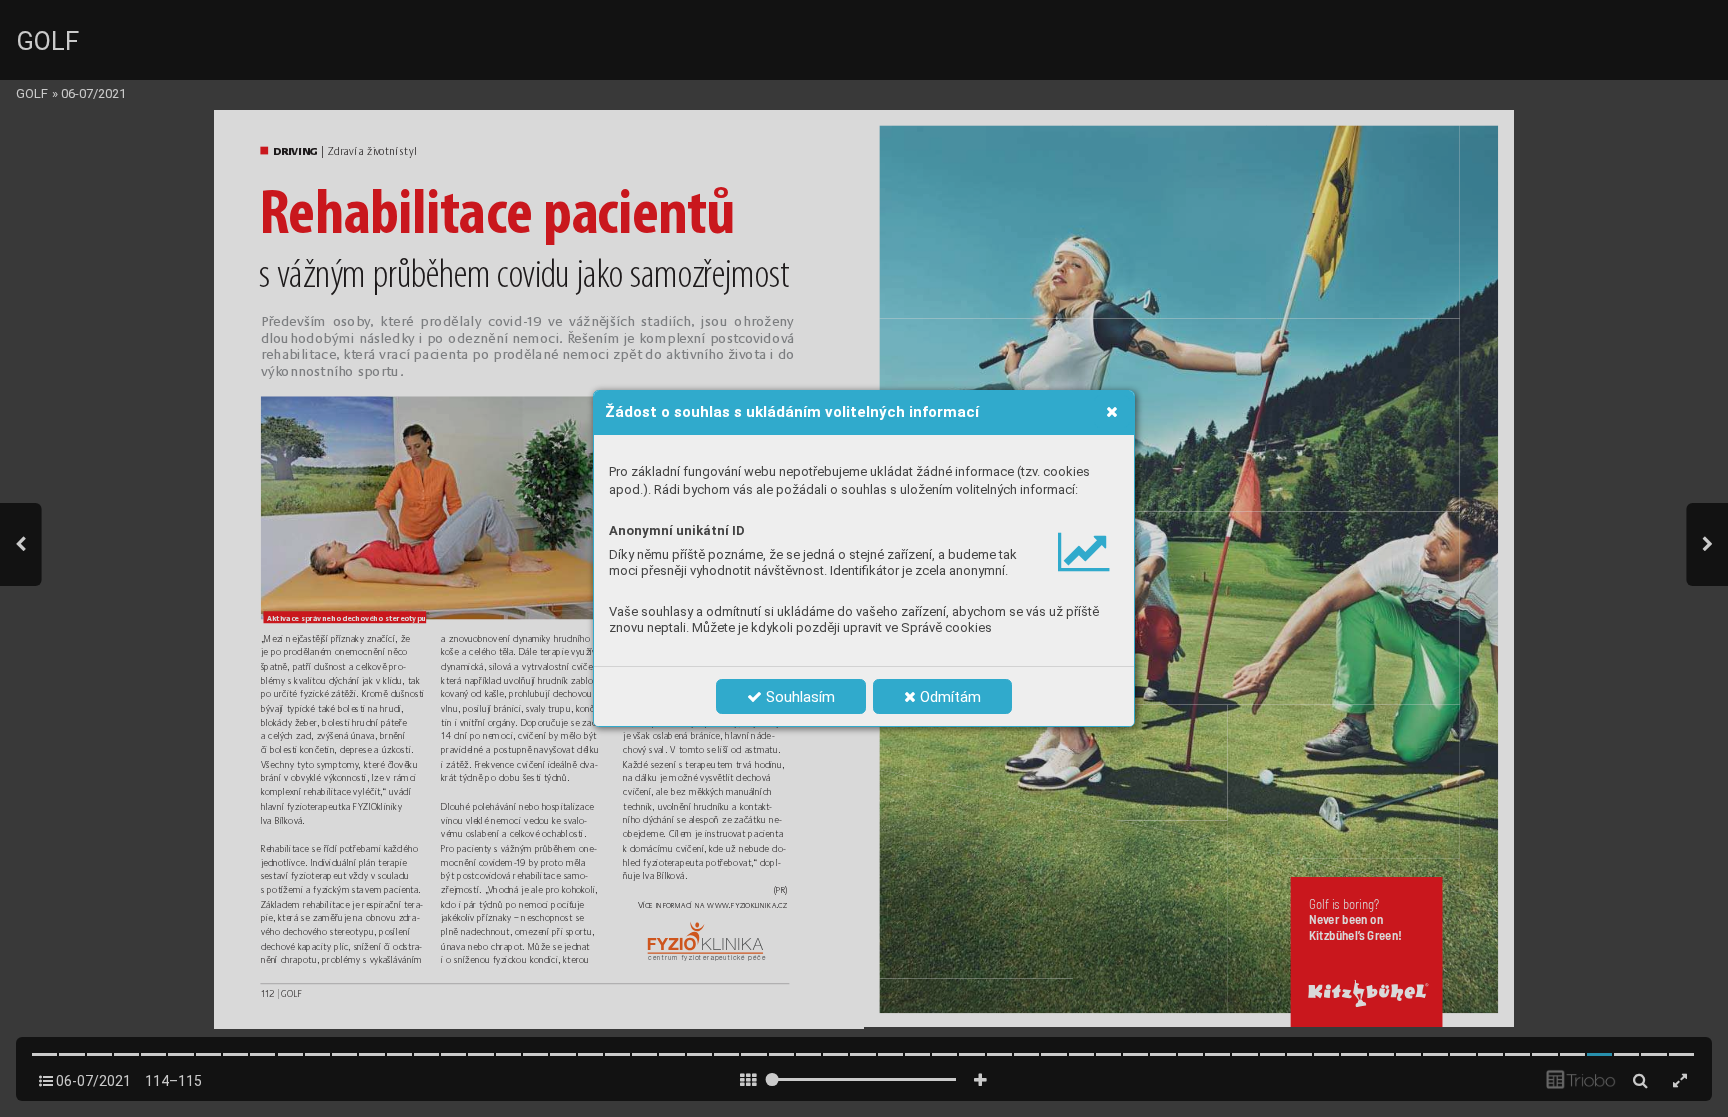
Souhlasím (798, 697)
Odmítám (948, 697)
